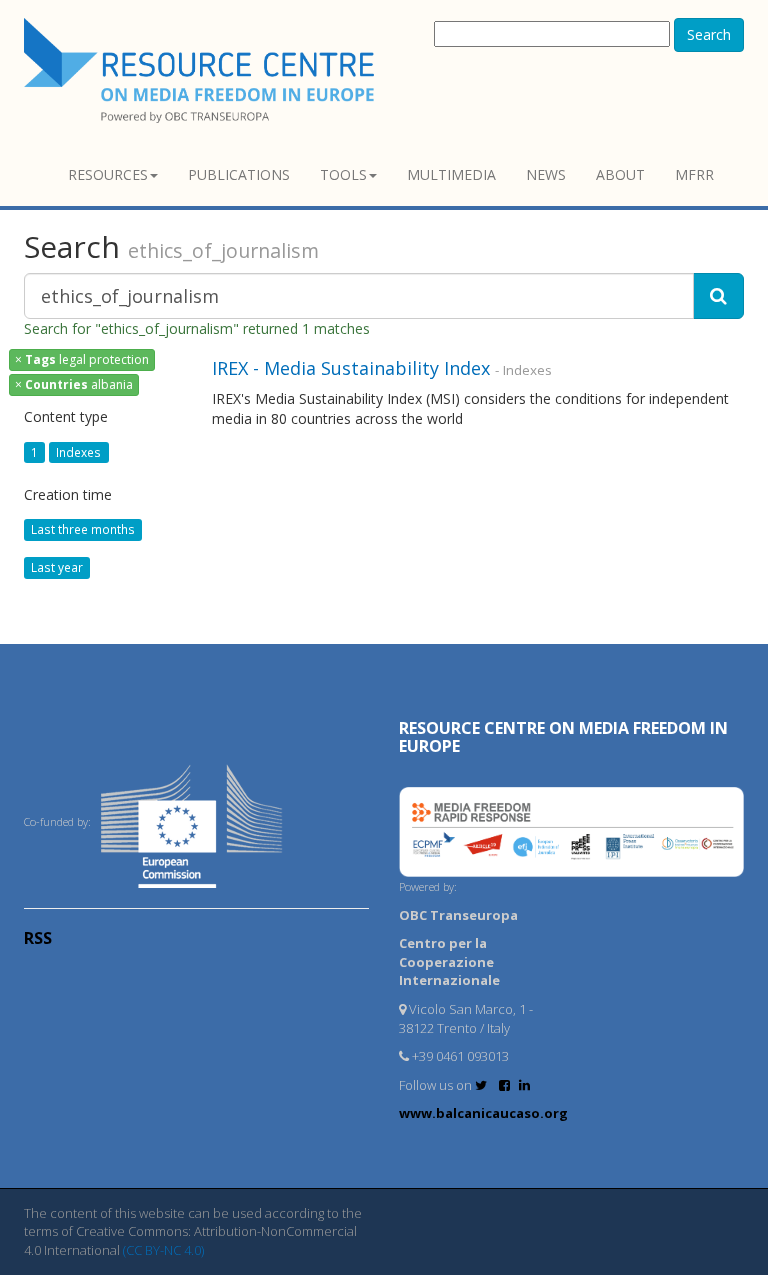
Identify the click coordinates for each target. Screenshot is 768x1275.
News (546, 174)
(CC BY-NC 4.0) (163, 1250)
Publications (239, 174)
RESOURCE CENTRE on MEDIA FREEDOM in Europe (563, 737)
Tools (343, 174)
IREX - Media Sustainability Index (351, 368)
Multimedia (451, 174)
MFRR (694, 174)
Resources (108, 174)
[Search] (718, 296)
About (620, 174)
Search (709, 34)
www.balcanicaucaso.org (483, 1113)
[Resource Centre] (202, 70)
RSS (38, 938)
